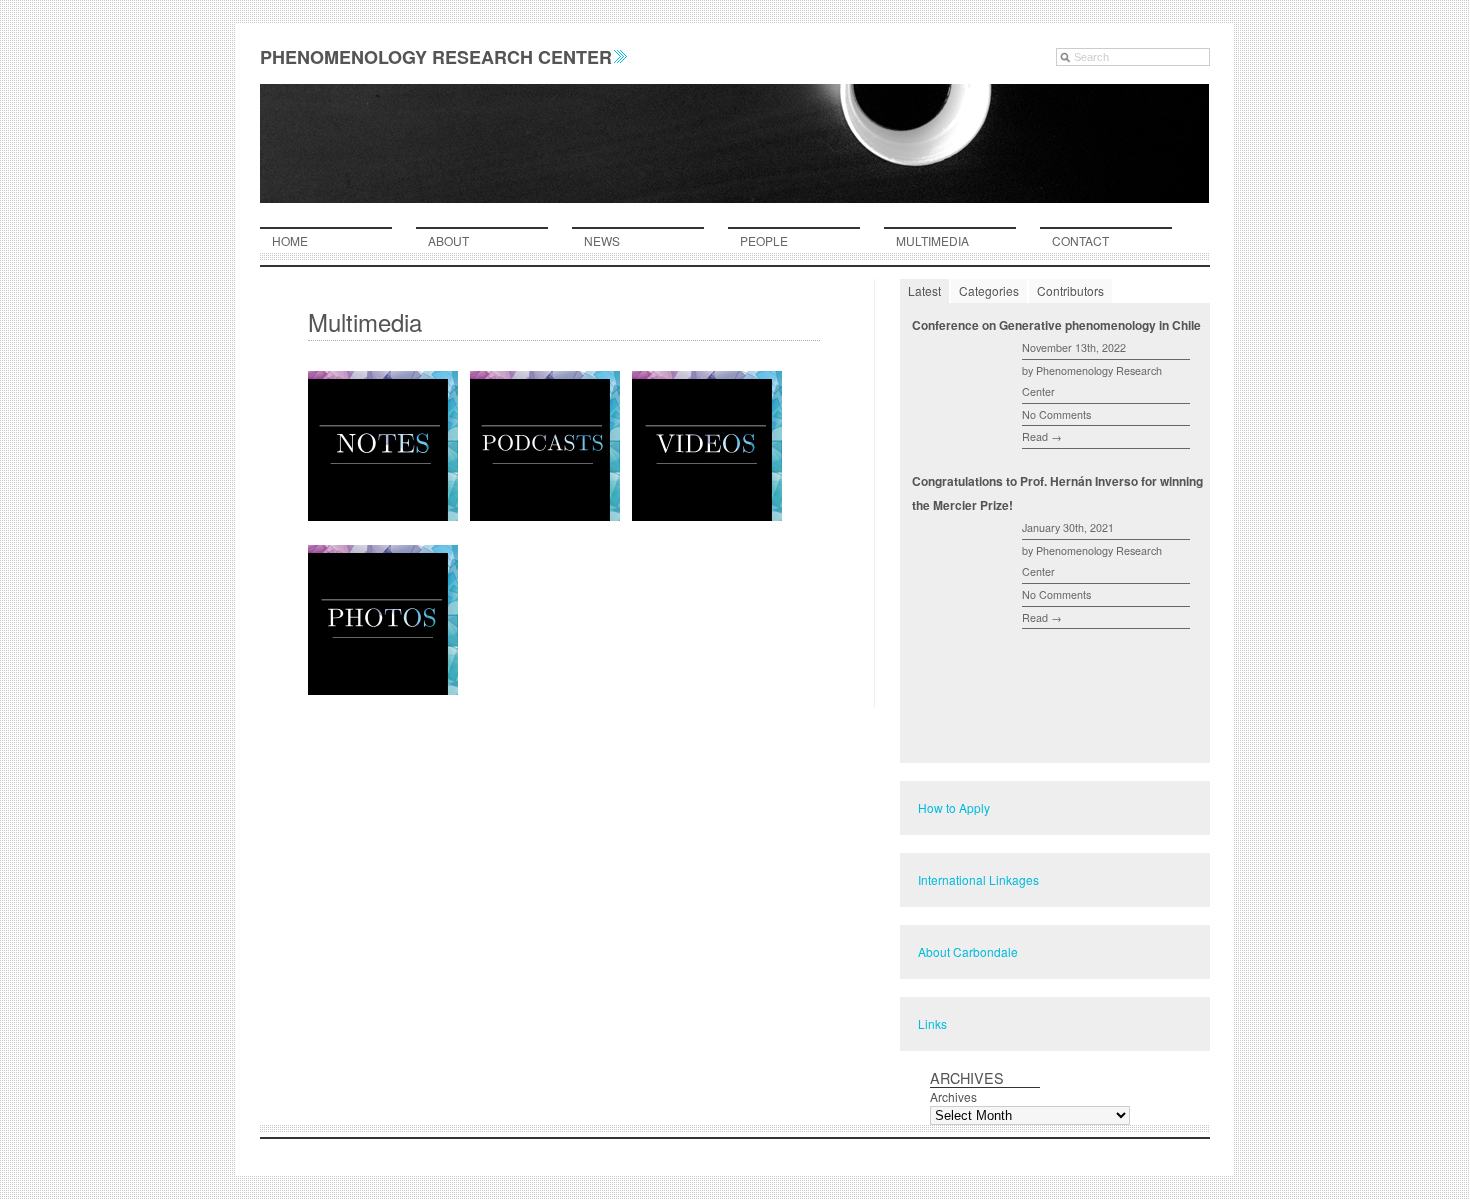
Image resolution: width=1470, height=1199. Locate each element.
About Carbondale (968, 951)
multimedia (932, 240)
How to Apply (954, 807)
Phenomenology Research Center (436, 57)
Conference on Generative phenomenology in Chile (1056, 325)
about (448, 240)
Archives (953, 1096)
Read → (1042, 436)
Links (932, 1023)
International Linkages (978, 879)
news (602, 240)
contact (1080, 240)
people (764, 240)
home (290, 240)
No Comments (1056, 414)
